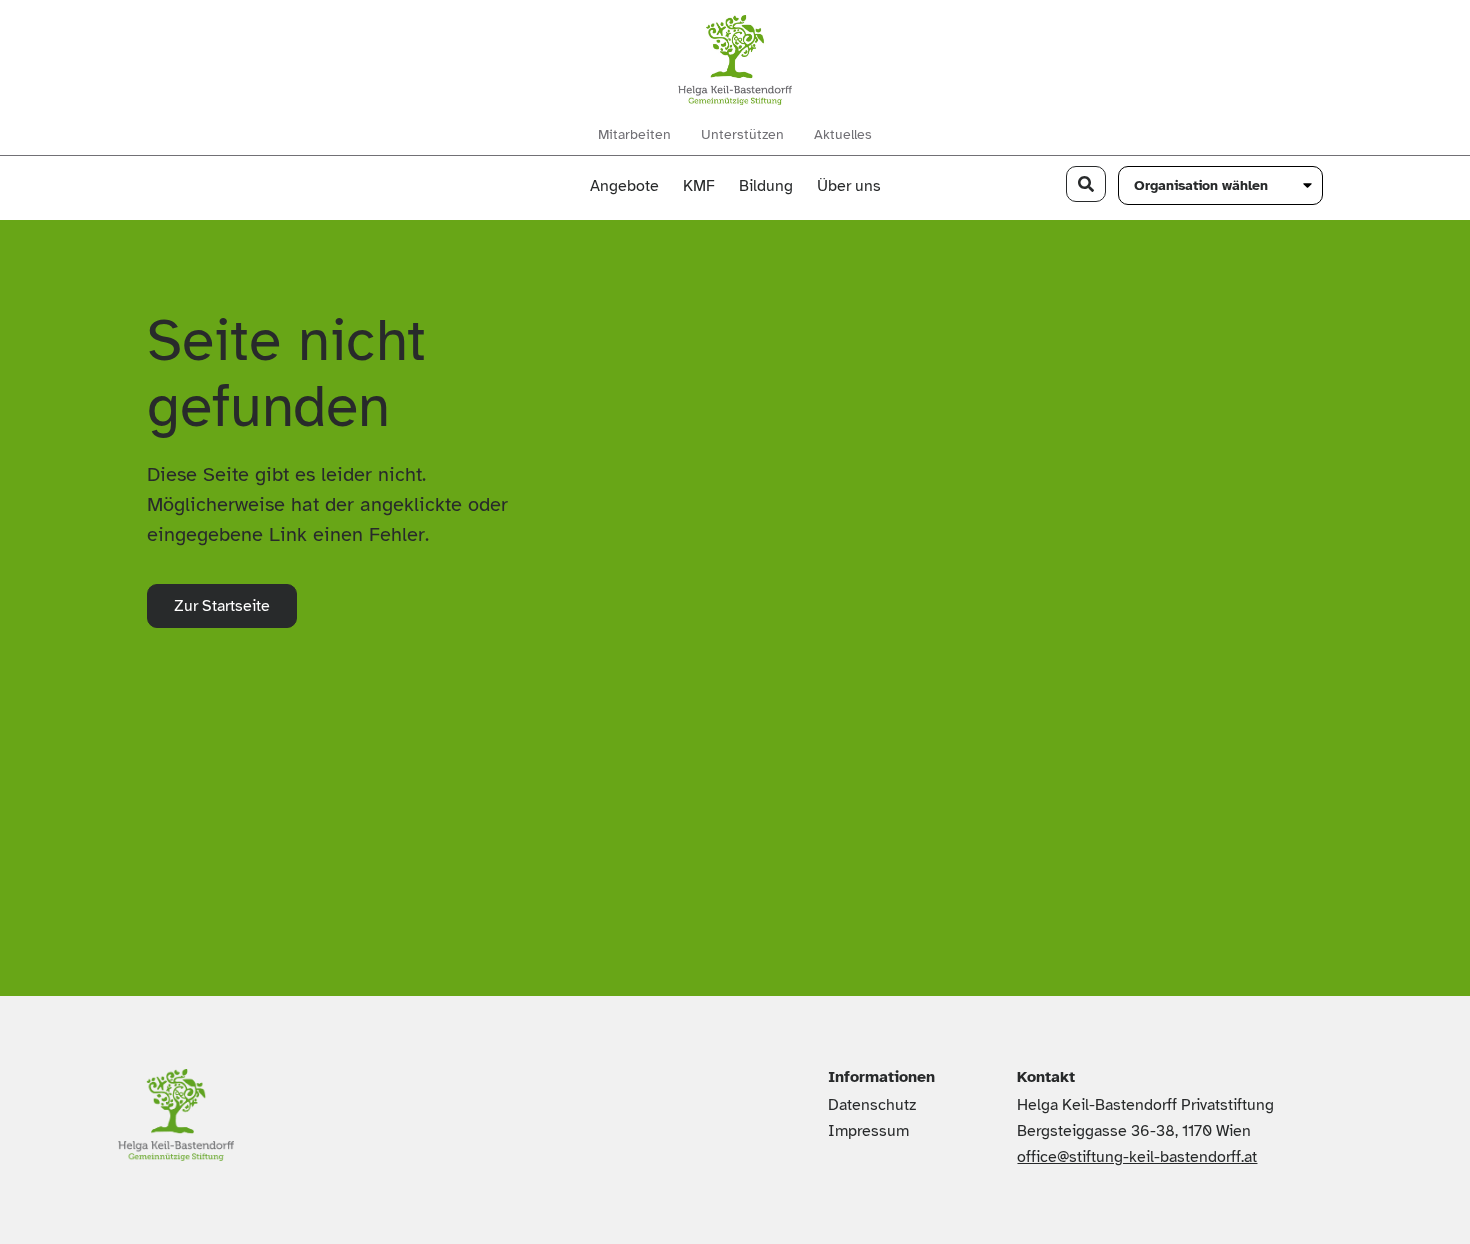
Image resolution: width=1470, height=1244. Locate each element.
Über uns (849, 186)
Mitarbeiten (634, 135)
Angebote (624, 186)
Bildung (766, 186)
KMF (699, 186)
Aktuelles (843, 135)
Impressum (868, 1131)
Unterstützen (742, 135)
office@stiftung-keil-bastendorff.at (1137, 1157)
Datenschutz (872, 1105)
